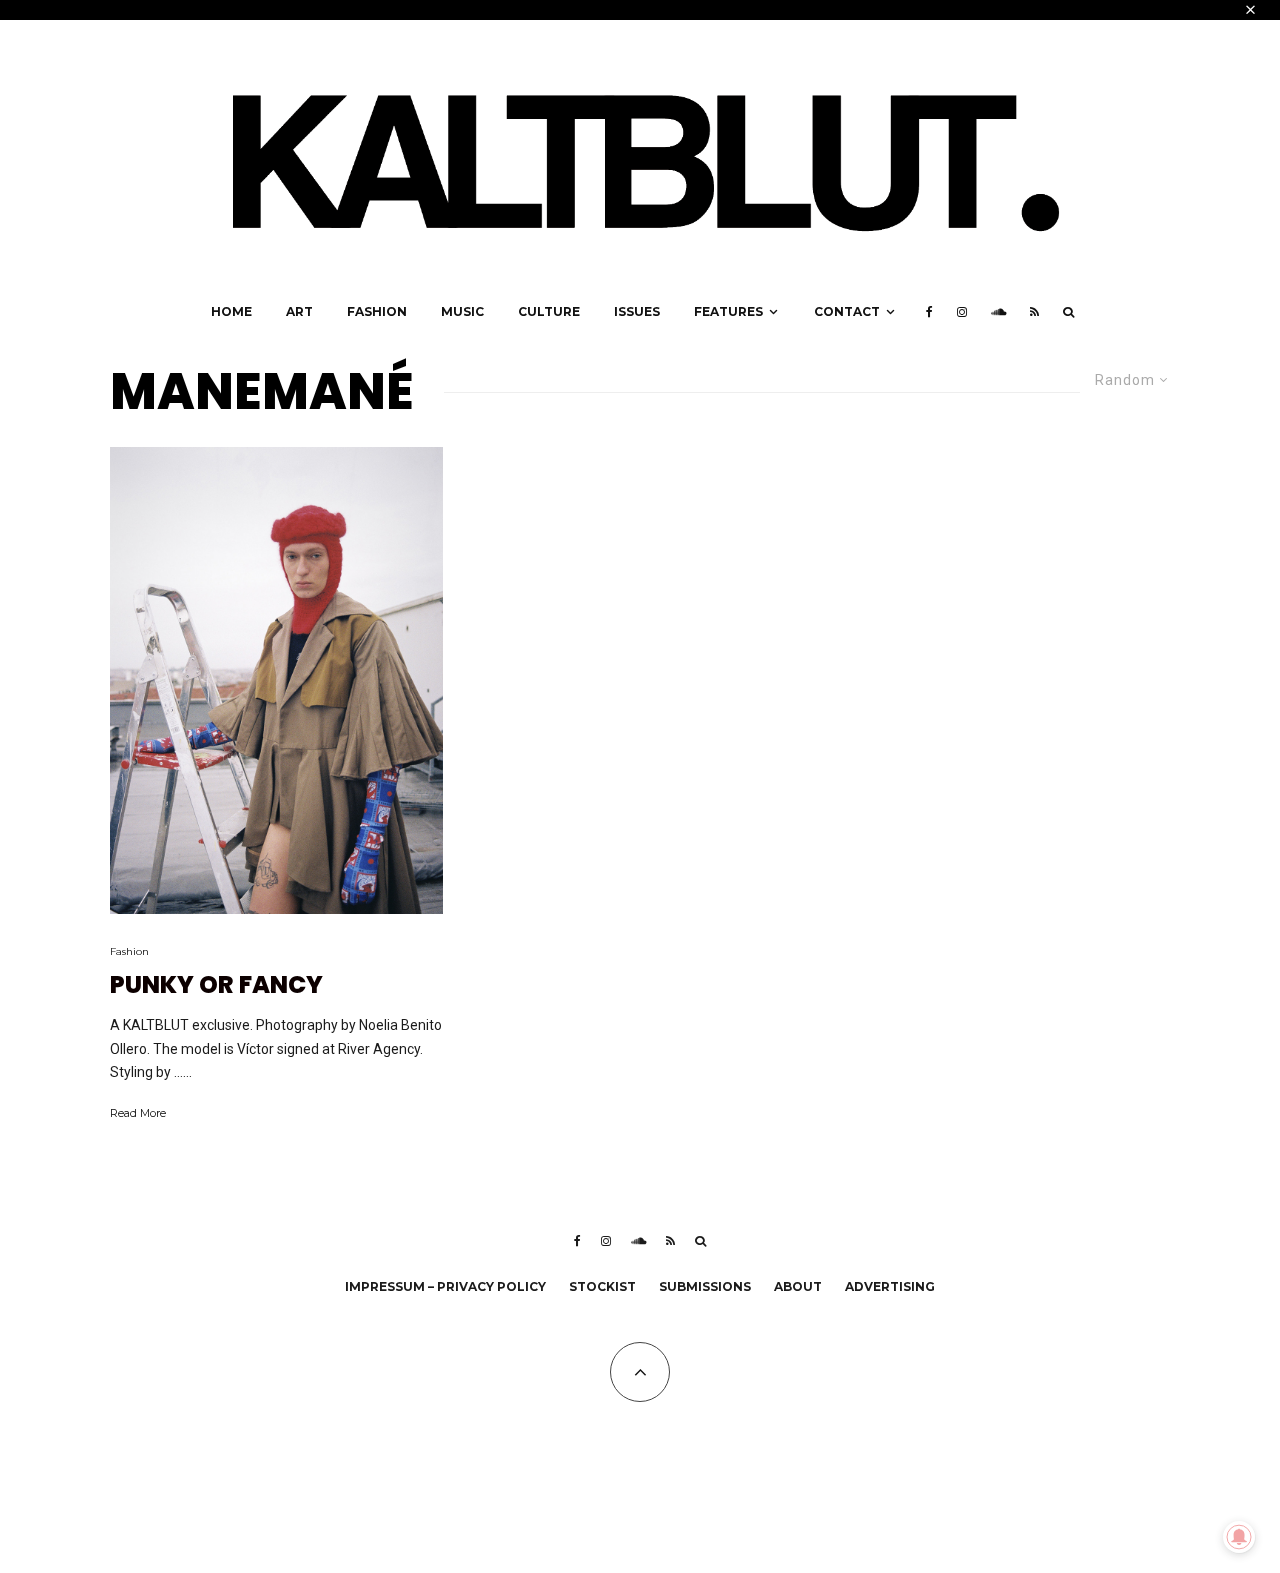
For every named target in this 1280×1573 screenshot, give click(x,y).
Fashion (377, 311)
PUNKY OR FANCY (216, 985)
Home (231, 311)
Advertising (890, 1286)
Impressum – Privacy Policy (445, 1286)
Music (462, 311)
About (798, 1286)
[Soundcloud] (998, 312)
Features (728, 311)
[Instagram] (962, 312)
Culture (549, 311)
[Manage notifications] (1239, 1537)
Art (299, 311)
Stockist (602, 1286)
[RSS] (1034, 312)
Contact (847, 311)
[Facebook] (929, 312)
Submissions (705, 1286)
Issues (637, 311)
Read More (138, 1113)
